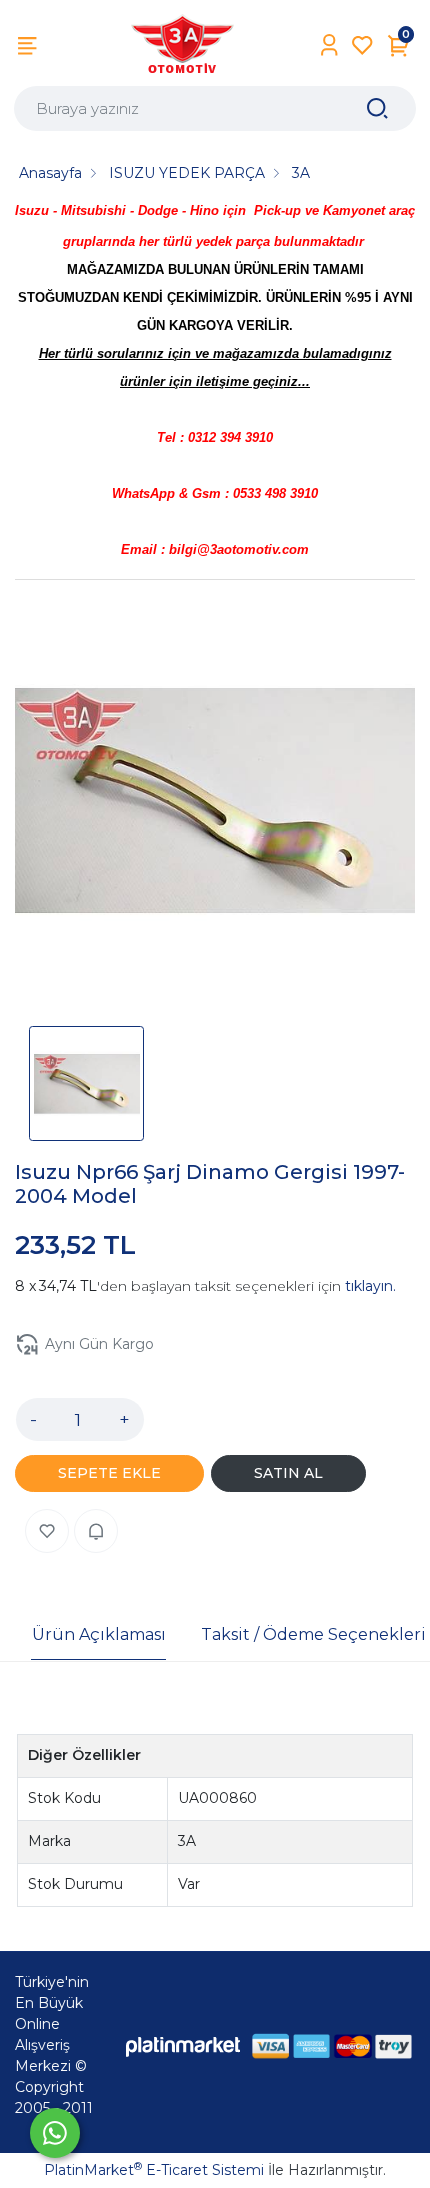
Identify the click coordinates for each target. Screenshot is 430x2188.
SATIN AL (288, 1473)
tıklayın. (370, 1286)
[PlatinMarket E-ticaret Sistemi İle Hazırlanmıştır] (183, 2045)
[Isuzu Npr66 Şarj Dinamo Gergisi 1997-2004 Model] (215, 804)
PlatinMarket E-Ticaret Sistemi (154, 2170)
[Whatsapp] (55, 2133)
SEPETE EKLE (109, 1473)
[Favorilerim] (362, 45)
